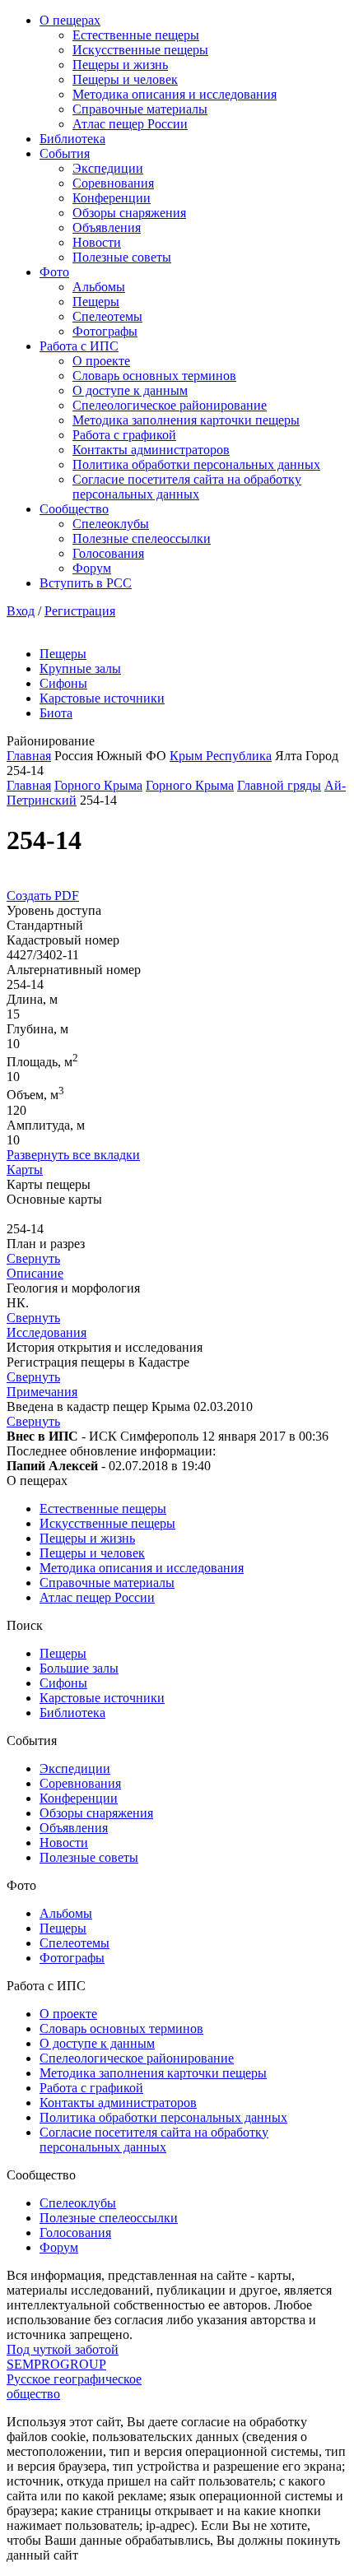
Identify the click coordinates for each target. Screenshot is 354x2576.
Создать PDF (43, 896)
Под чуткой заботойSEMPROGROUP (63, 2357)
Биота (56, 713)
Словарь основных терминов (154, 376)
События (65, 153)
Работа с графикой (124, 435)
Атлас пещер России (130, 124)
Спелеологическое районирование (170, 405)
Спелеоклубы (111, 524)
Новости (97, 242)
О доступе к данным (130, 390)
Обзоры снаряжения (129, 213)
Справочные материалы (140, 109)
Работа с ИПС (79, 346)
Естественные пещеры (136, 35)
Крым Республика (221, 756)
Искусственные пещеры (140, 50)
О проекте (101, 361)
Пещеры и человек (125, 79)
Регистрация (80, 611)
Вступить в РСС (86, 583)
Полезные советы (122, 257)
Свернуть (33, 1258)
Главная (29, 756)
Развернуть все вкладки (73, 1155)
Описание (35, 1273)
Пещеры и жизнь (120, 65)
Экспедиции (108, 168)
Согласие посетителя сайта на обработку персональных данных (187, 487)
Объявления (107, 227)
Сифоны (63, 683)
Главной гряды (279, 785)
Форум (92, 568)
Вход (21, 611)
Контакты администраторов (151, 450)
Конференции (112, 198)
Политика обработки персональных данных (196, 464)
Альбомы (99, 287)
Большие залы (79, 1668)
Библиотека (72, 139)
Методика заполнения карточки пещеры (186, 420)
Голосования (108, 553)
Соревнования (113, 183)
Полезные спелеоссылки (142, 538)
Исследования (47, 1332)
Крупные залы (80, 668)
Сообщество (74, 509)
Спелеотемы (107, 316)
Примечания (42, 1392)
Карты (25, 1170)
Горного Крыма (98, 785)
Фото (54, 272)
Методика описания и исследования (175, 94)
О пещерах (70, 20)
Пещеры (96, 302)
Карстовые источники (102, 698)
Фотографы (105, 331)
